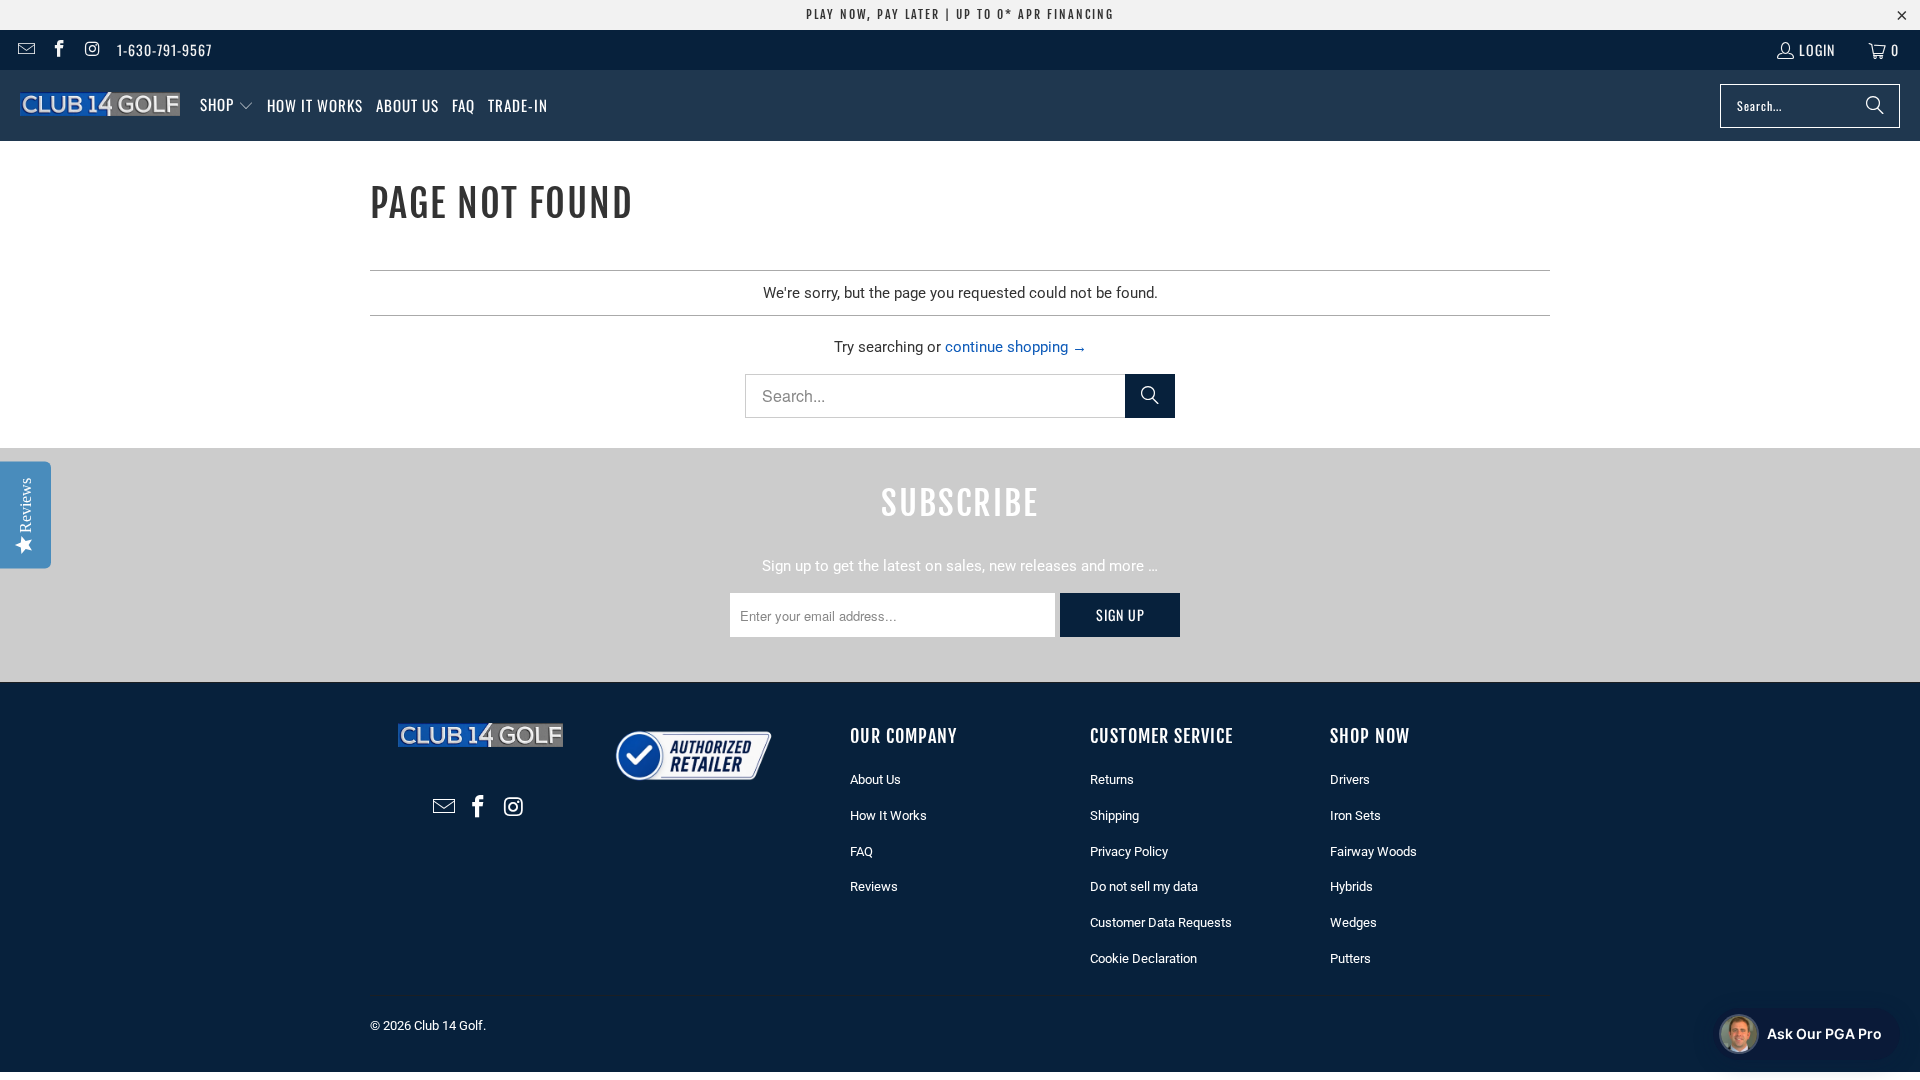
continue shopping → (1016, 347)
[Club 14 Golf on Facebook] (59, 49)
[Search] (1875, 106)
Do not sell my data (1144, 886)
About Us (875, 779)
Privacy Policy (1129, 851)
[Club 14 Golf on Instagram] (92, 49)
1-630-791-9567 (164, 49)
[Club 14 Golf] (100, 105)
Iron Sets (1355, 815)
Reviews (874, 886)
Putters (1350, 958)
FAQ (861, 851)
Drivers (1350, 779)
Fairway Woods (1373, 851)
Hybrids (1351, 886)
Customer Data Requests (1161, 922)
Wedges (1353, 922)
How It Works (888, 815)
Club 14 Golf (448, 1025)
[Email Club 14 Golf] (25, 49)
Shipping (1114, 815)
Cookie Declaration (1143, 958)
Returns (1112, 779)
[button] (227, 105)
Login (1817, 49)
